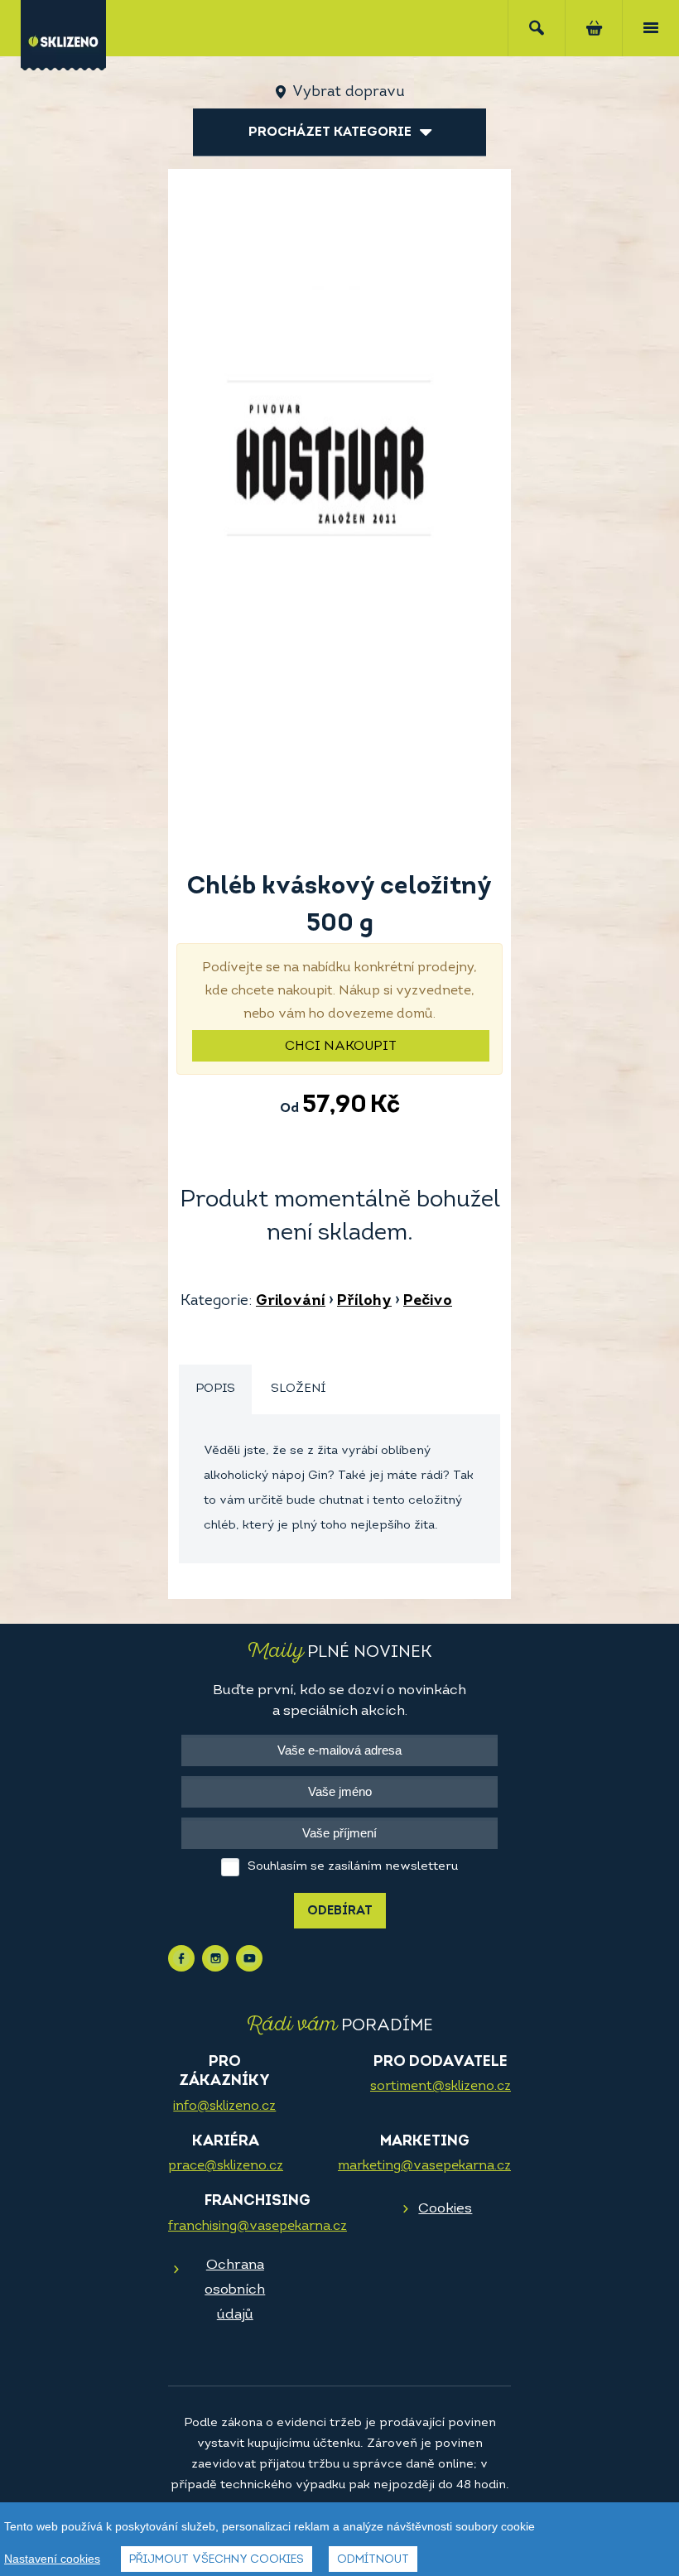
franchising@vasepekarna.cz (258, 2227)
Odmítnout (373, 2560)
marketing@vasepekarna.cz (424, 2166)
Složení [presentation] (298, 1389)
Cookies (445, 2209)
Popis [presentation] (215, 1389)
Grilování (291, 1302)
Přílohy (364, 1302)
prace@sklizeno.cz (226, 2166)
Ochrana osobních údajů (235, 2290)
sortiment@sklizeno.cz (441, 2087)
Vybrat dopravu (348, 93)
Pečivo (428, 1302)
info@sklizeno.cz (224, 2107)
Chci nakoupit (341, 1047)
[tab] (215, 1390)
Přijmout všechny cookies (217, 2560)
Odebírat (340, 1912)
